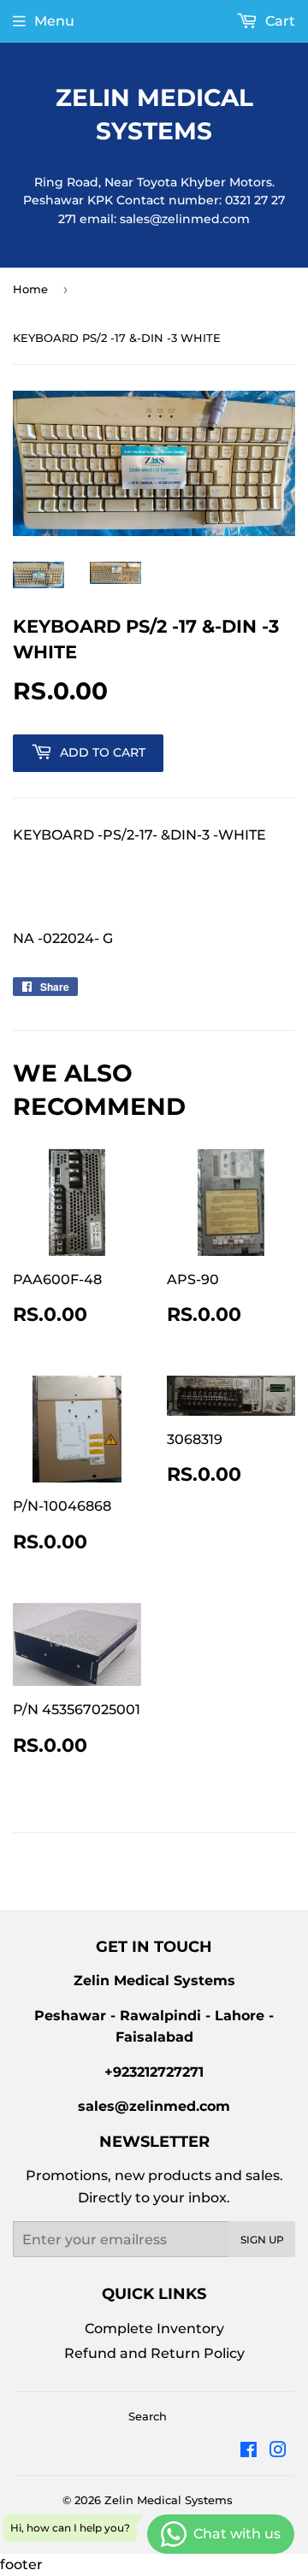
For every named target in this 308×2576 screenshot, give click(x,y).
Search (148, 2416)
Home (30, 289)
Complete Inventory (154, 2328)
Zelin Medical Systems (154, 114)
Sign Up (262, 2240)
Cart (278, 21)
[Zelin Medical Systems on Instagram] (278, 2452)
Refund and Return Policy (154, 2353)
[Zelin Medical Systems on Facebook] (249, 2452)
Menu (54, 21)
